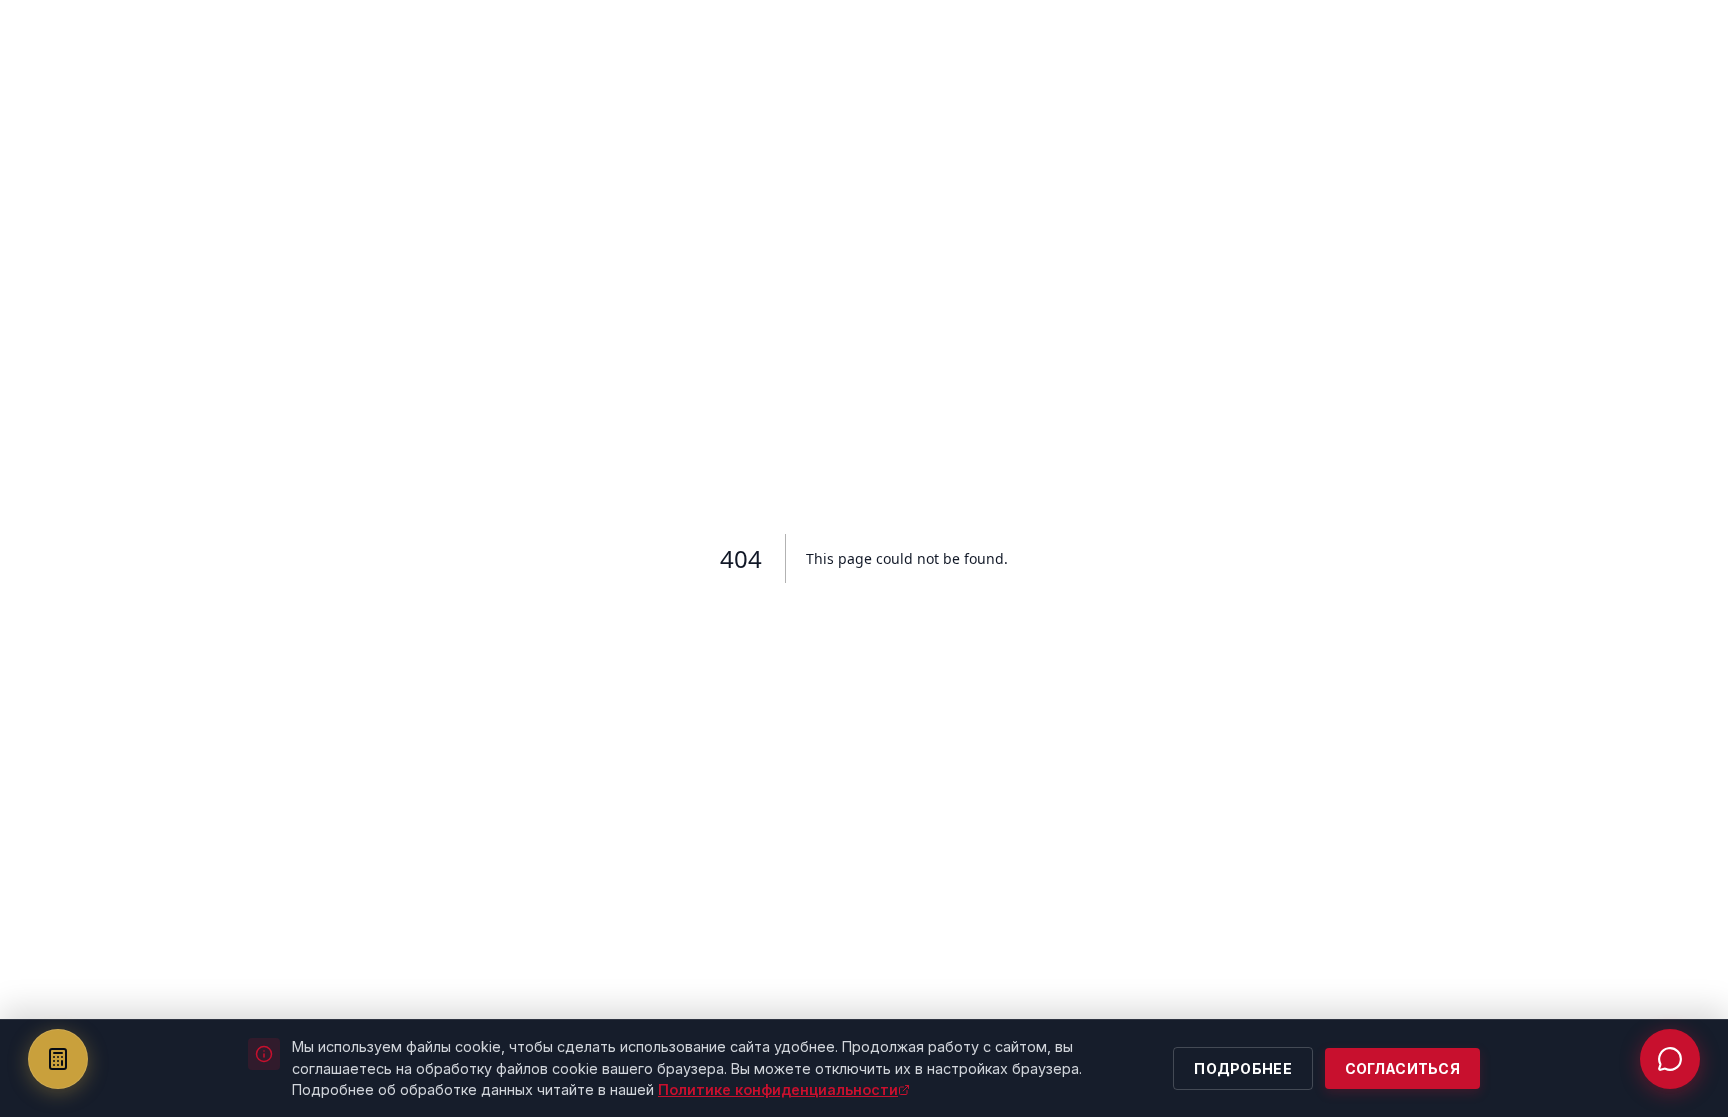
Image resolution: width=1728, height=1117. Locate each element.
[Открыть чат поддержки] (1670, 1059)
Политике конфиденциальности (778, 1089)
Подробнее (1243, 1068)
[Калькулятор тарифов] (58, 1059)
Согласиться (1402, 1068)
